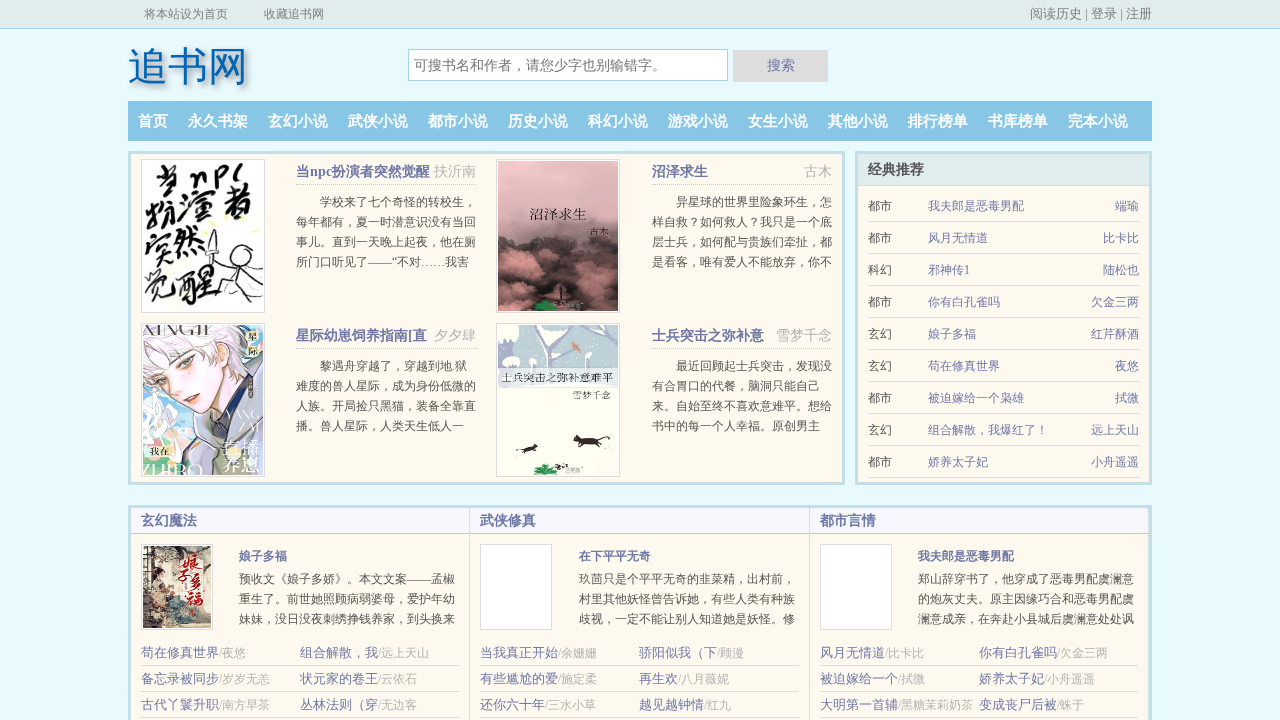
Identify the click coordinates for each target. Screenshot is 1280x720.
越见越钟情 (671, 704)
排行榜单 (938, 121)
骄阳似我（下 (678, 652)
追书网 (188, 66)
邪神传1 (949, 270)
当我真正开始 (519, 652)
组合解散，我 (339, 652)
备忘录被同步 (180, 678)
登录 (1104, 13)
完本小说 (1098, 121)
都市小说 (458, 121)
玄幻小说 (298, 121)
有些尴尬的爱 (519, 678)
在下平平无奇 (615, 556)
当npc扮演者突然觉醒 (363, 171)
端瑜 (1127, 206)
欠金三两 (1115, 302)
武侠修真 (508, 520)
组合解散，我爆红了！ (988, 430)
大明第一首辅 (859, 704)
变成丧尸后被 (1018, 704)
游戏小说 (698, 121)
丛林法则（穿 (339, 704)
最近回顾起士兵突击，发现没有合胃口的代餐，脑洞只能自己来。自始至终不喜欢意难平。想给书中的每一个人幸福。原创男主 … (742, 406)
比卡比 (1121, 238)
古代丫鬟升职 (180, 704)
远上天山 (1115, 430)
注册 (1139, 13)
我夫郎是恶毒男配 (976, 206)
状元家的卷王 (339, 678)
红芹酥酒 (1115, 334)
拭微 (1127, 398)
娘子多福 (952, 334)
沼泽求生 (680, 171)
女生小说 (778, 121)
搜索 (781, 65)
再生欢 (658, 678)
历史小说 (538, 121)
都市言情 (848, 520)
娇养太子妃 (958, 462)
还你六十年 (512, 704)
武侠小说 (378, 121)
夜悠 (1127, 366)
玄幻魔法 (169, 520)
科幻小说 (618, 121)
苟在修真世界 (964, 366)
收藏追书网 (294, 14)
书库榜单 (1018, 121)
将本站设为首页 (186, 14)
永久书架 (218, 121)
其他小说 (858, 121)
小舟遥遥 (1115, 462)
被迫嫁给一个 (859, 678)
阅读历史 (1056, 13)
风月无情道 (958, 238)
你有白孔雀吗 (964, 302)
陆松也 (1121, 270)
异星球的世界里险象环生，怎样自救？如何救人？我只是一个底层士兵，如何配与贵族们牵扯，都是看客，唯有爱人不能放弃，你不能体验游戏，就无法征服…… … (742, 242)
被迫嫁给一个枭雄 (976, 398)
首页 (153, 121)
